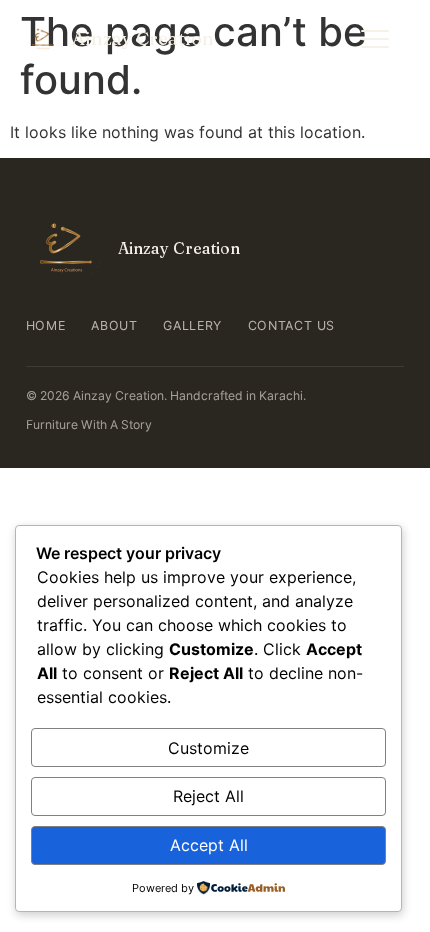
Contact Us (291, 325)
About (114, 325)
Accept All (209, 845)
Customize (208, 748)
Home (46, 325)
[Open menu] (375, 39)
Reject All (208, 796)
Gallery (192, 325)
